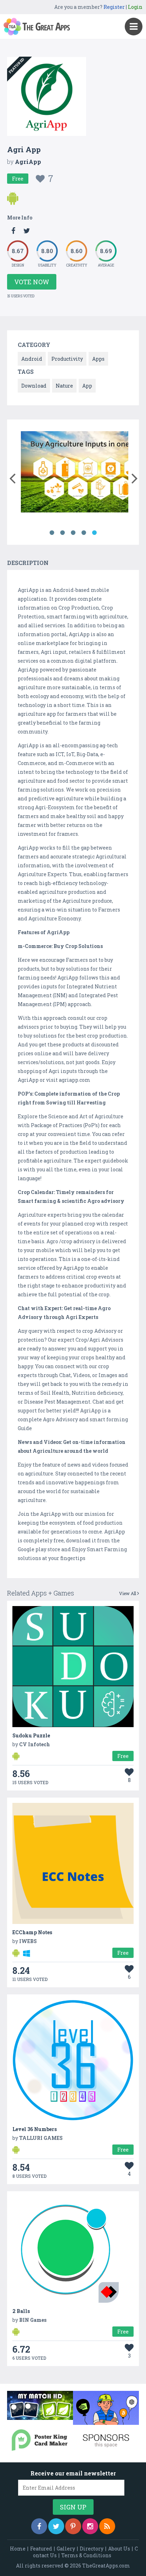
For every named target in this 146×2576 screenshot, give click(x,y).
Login (135, 7)
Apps (98, 359)
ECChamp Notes (32, 1932)
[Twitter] (56, 2526)
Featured (41, 2549)
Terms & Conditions (86, 2555)
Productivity (67, 359)
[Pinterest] (73, 2526)
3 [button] (73, 533)
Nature (64, 386)
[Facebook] (39, 2526)
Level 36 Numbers (35, 2129)
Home (18, 2549)
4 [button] (84, 533)
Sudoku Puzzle (31, 1735)
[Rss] (107, 2526)
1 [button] (52, 533)
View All (128, 1593)
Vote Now (32, 282)
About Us (119, 2549)
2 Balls (21, 2311)
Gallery (66, 2549)
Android (32, 359)
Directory (92, 2549)
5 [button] (94, 533)
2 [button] (62, 533)
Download (34, 386)
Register (114, 7)
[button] (12, 477)
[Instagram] (90, 2526)
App (87, 386)
